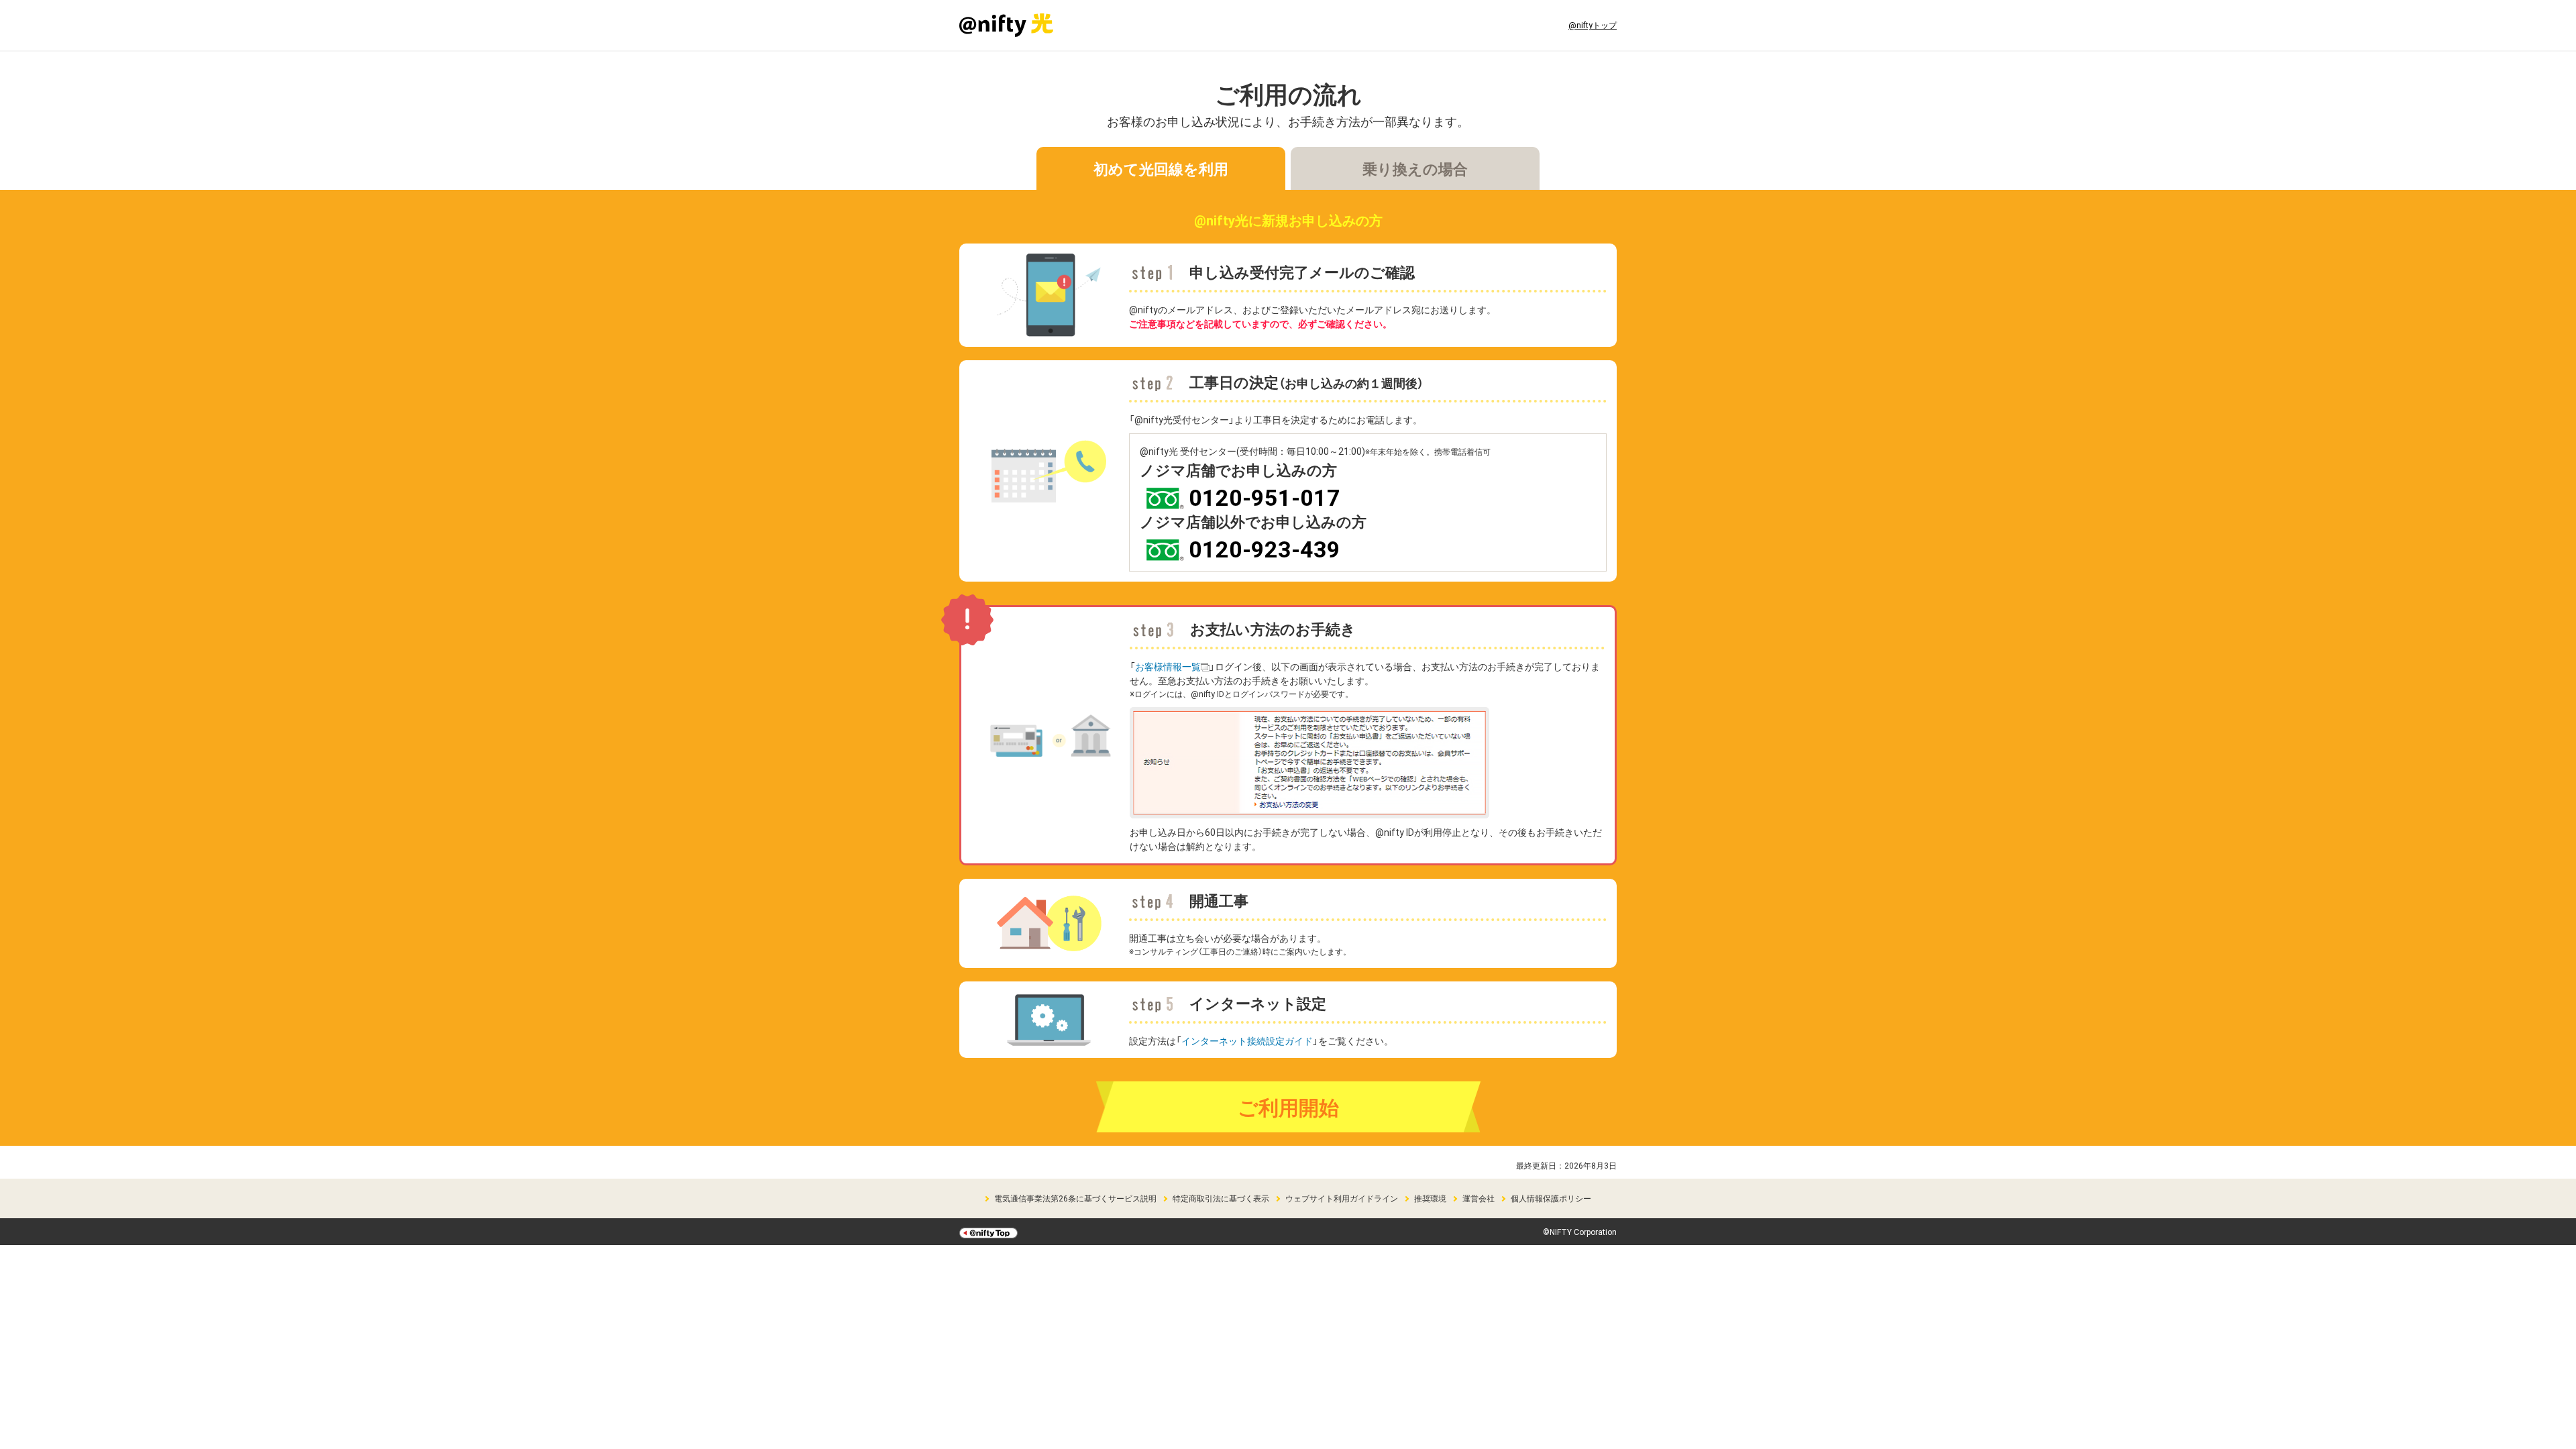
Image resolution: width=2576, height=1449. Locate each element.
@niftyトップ (1593, 25)
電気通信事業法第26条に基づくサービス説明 (1075, 1198)
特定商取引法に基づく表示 (1221, 1198)
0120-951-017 (1265, 497)
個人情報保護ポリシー (1551, 1198)
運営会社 (1479, 1198)
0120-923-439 (1265, 548)
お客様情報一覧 (1168, 666)
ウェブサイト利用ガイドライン (1342, 1198)
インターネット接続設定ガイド (1247, 1040)
